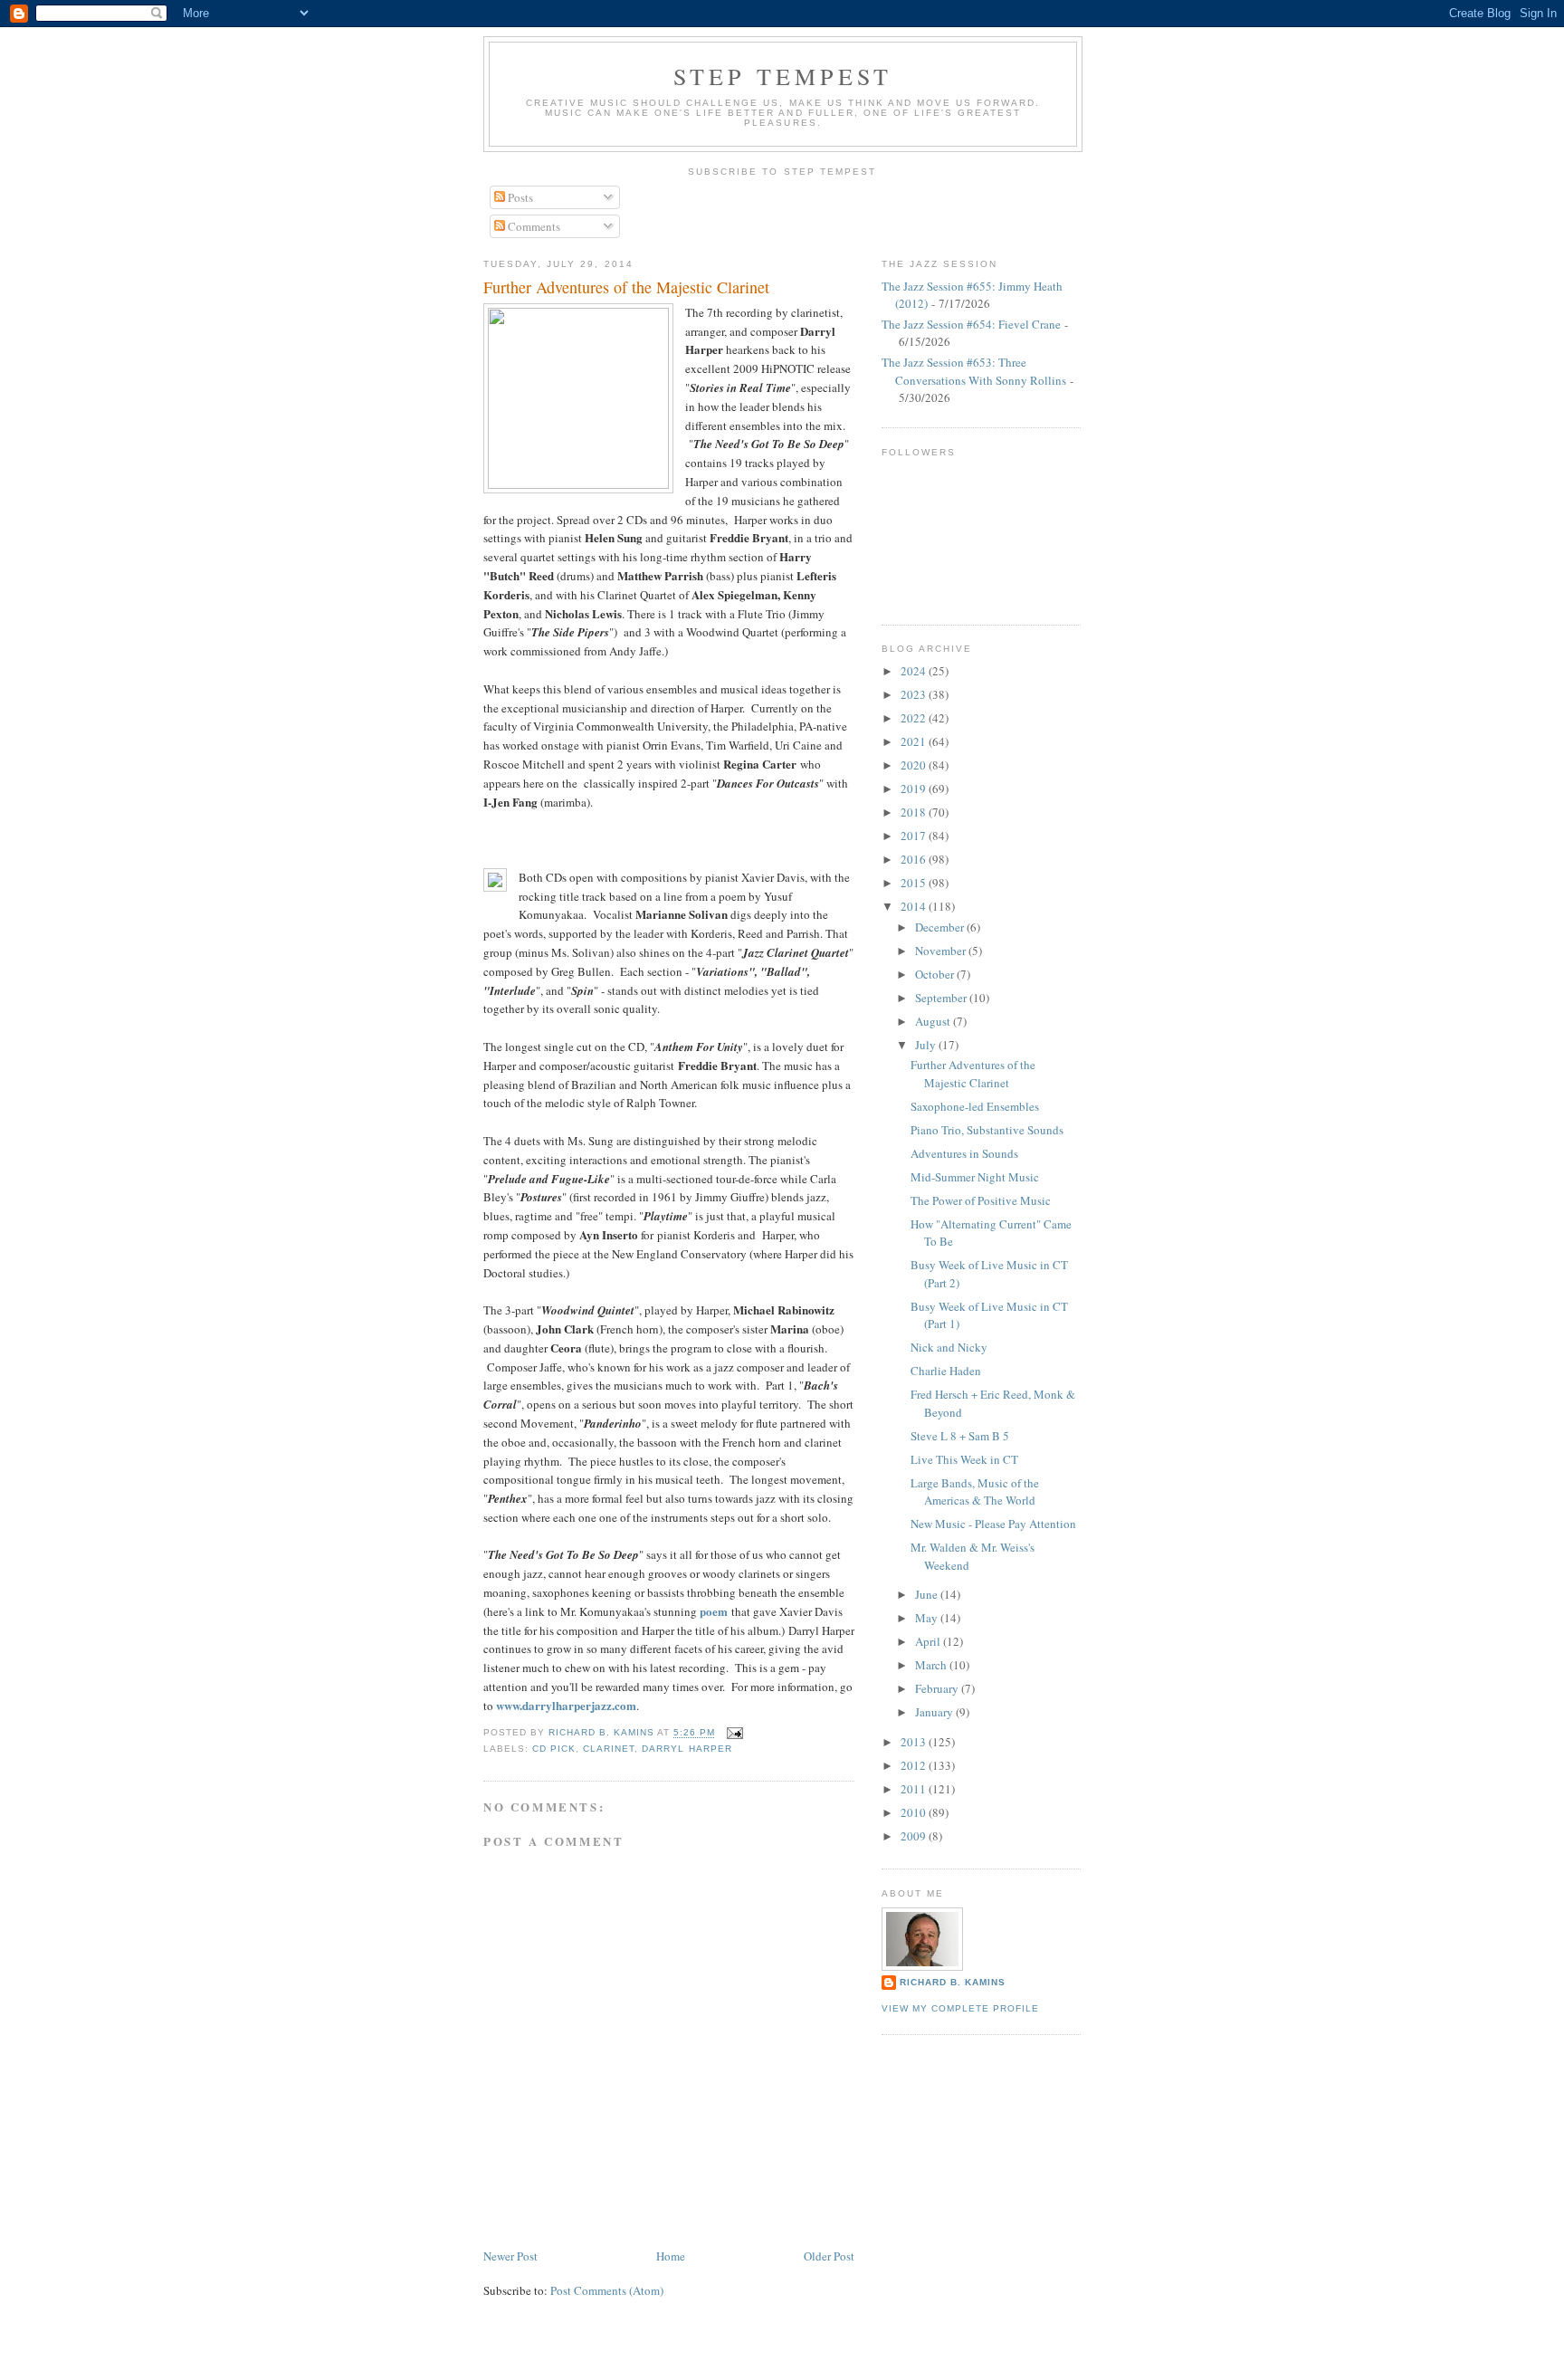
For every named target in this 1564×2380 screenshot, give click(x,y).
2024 (915, 671)
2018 (915, 812)
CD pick (554, 1749)
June (928, 1594)
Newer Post (510, 2256)
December (941, 927)
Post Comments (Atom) (607, 2290)
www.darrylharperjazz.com (566, 1705)
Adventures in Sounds (964, 1153)
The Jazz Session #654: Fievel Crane (971, 324)
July (927, 1045)
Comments (533, 226)
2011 (915, 1789)
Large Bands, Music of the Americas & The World (975, 1492)
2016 (915, 859)
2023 (915, 694)
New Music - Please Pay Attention (993, 1524)
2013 (915, 1742)
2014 (915, 906)
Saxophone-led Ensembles (975, 1106)
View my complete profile (960, 2008)
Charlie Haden (946, 1371)
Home (671, 2256)
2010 (915, 1812)
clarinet (609, 1749)
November (942, 951)
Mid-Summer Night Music (975, 1177)
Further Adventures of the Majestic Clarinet (973, 1074)
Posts (519, 197)
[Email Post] (734, 1733)
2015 (915, 883)
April (929, 1641)
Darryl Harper (687, 1749)
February (938, 1688)
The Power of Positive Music (981, 1200)
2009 (915, 1836)
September (942, 998)
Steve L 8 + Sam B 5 (960, 1436)
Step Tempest (783, 76)
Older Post (829, 2256)
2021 (915, 741)
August (934, 1021)
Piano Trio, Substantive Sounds (987, 1130)
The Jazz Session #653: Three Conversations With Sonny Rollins (974, 371)
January (935, 1712)
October (936, 974)
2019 (915, 789)
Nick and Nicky (949, 1347)
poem (714, 1611)
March (932, 1665)
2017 (915, 836)
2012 (915, 1765)
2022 (915, 718)
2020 (915, 765)
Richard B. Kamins (953, 1982)
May (928, 1618)
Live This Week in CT (964, 1459)
